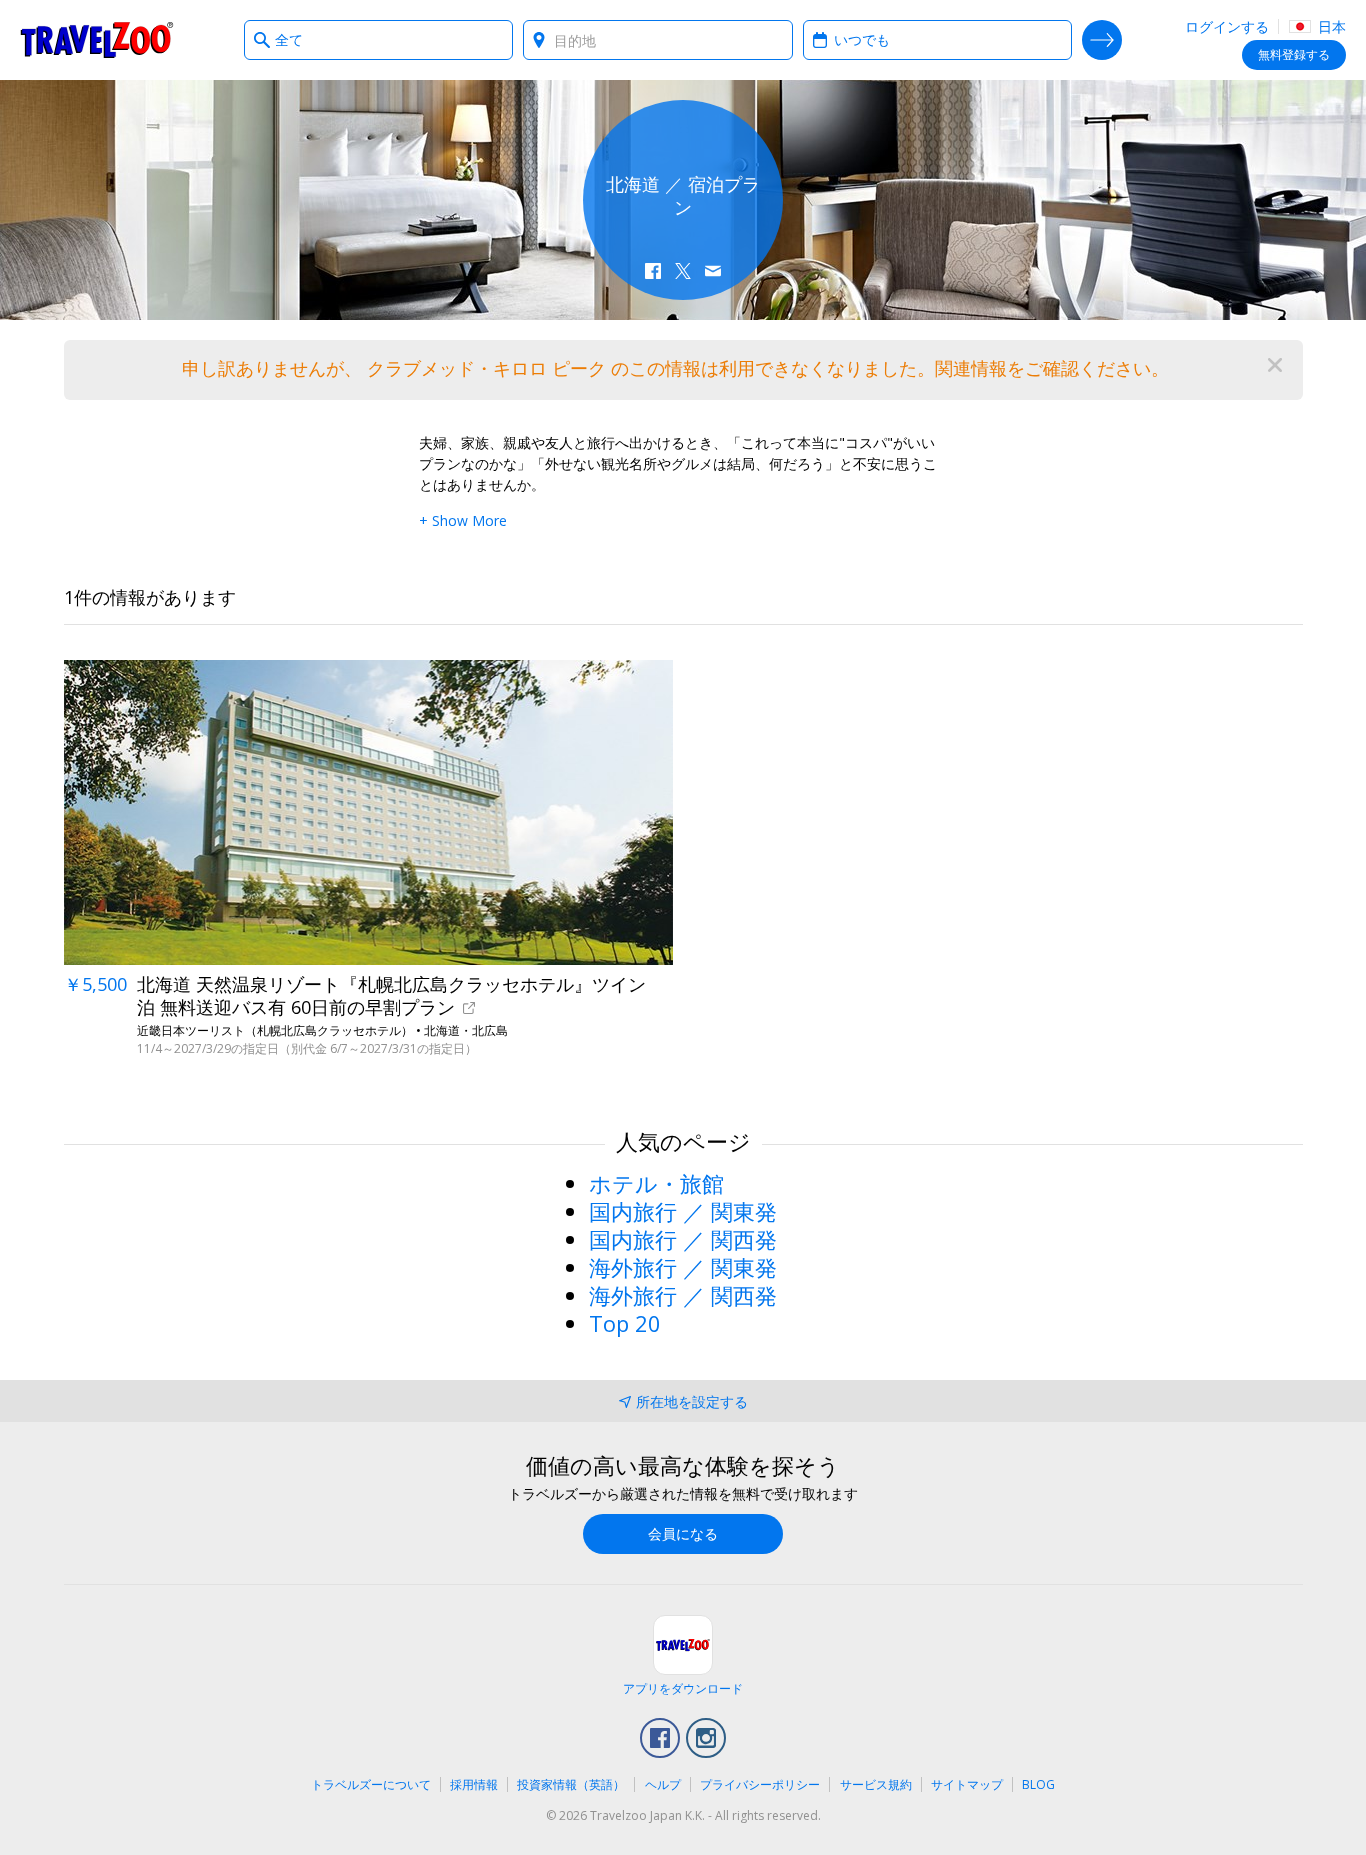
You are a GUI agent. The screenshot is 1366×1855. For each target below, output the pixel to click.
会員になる (683, 1533)
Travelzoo (97, 40)
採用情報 (474, 1784)
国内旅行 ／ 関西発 (683, 1239)
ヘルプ (663, 1784)
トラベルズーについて (371, 1784)
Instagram (706, 1738)
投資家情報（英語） (571, 1784)
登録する (1294, 54)
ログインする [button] (1227, 26)
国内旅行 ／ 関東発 (683, 1211)
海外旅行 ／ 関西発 (683, 1295)
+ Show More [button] (463, 520)
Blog (1038, 1784)
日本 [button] (1330, 26)
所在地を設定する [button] (692, 1401)
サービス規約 (876, 1784)
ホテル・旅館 (656, 1183)
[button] (653, 271)
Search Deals (1102, 40)
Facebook (660, 1738)
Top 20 (625, 1323)
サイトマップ (967, 1784)
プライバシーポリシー (760, 1784)
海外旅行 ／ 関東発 (683, 1267)
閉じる (1275, 365)
